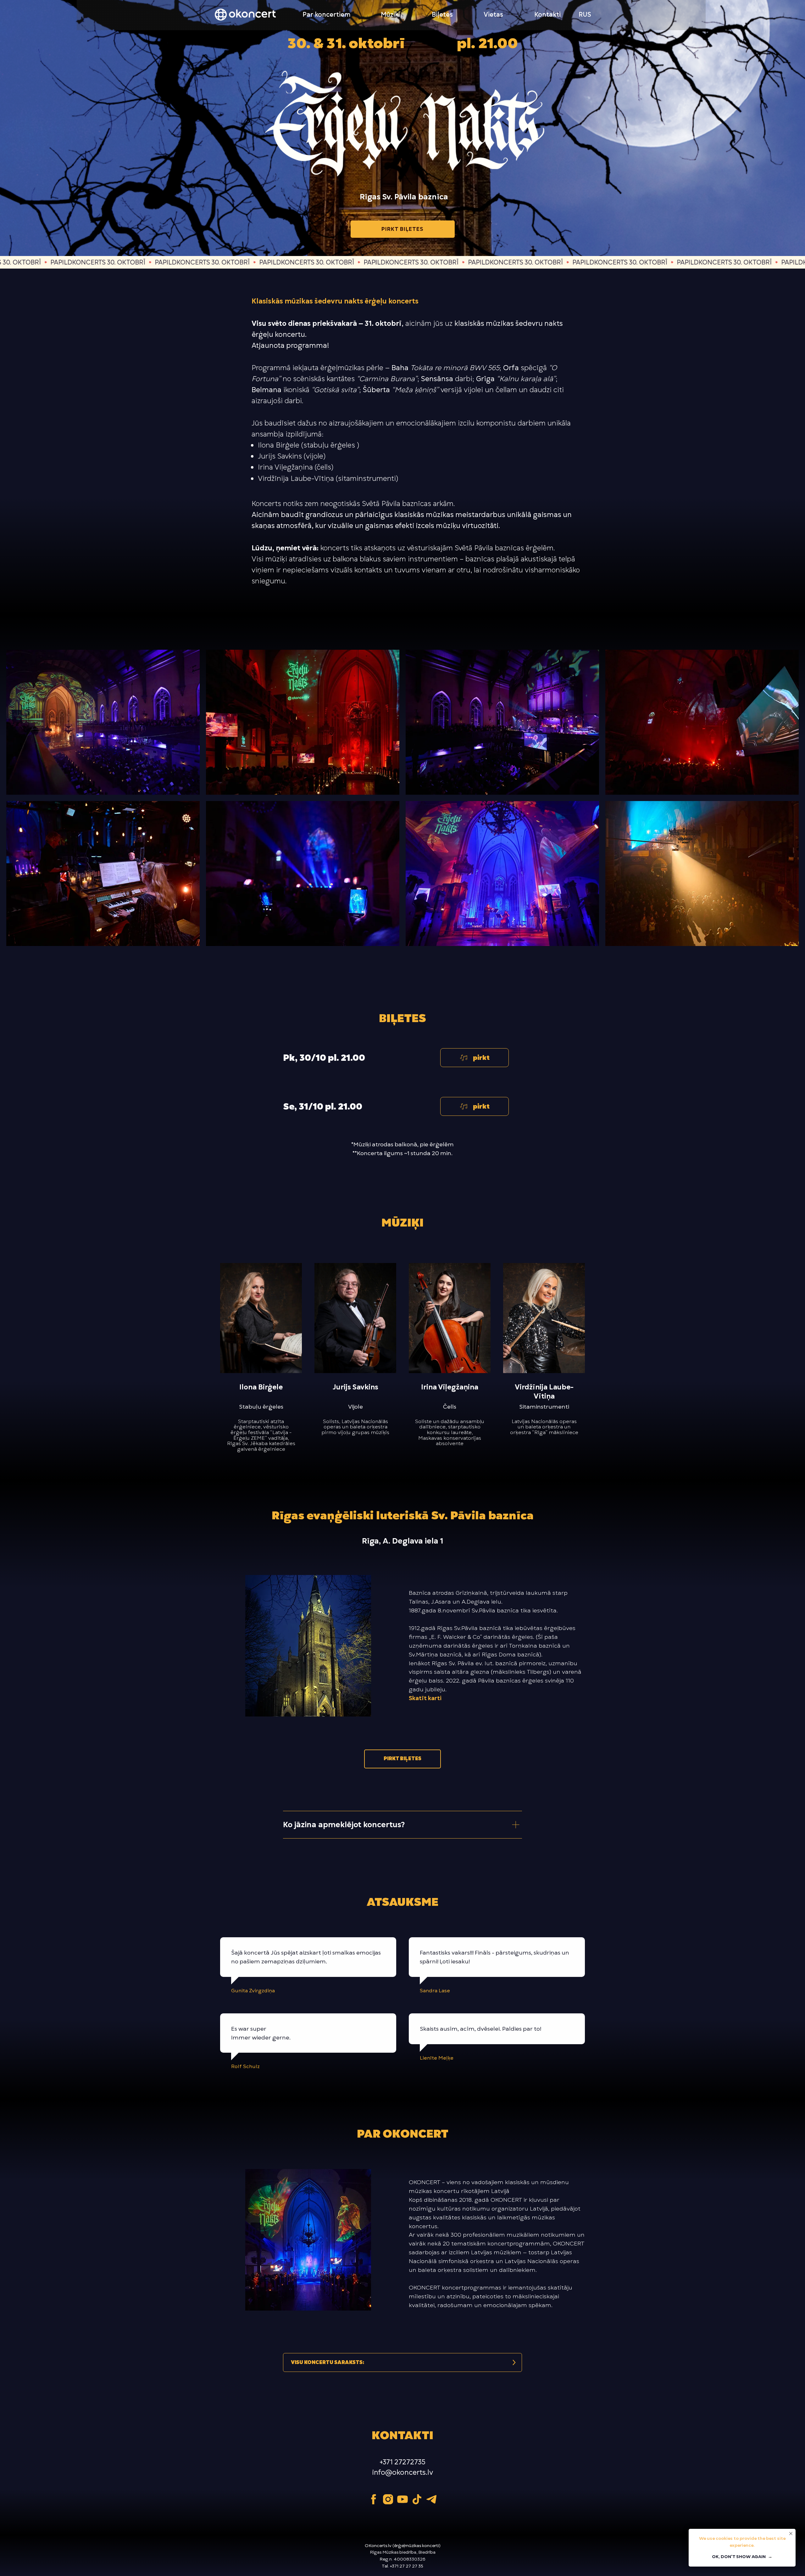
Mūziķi (390, 14)
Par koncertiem (327, 14)
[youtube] (402, 2499)
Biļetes (442, 14)
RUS (585, 14)
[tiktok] (417, 2499)
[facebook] (374, 2499)
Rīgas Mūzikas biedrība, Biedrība (403, 2552)
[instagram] (388, 2499)
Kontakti (547, 14)
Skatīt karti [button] (425, 1698)
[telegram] (431, 2499)
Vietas (493, 14)
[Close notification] (791, 2534)
